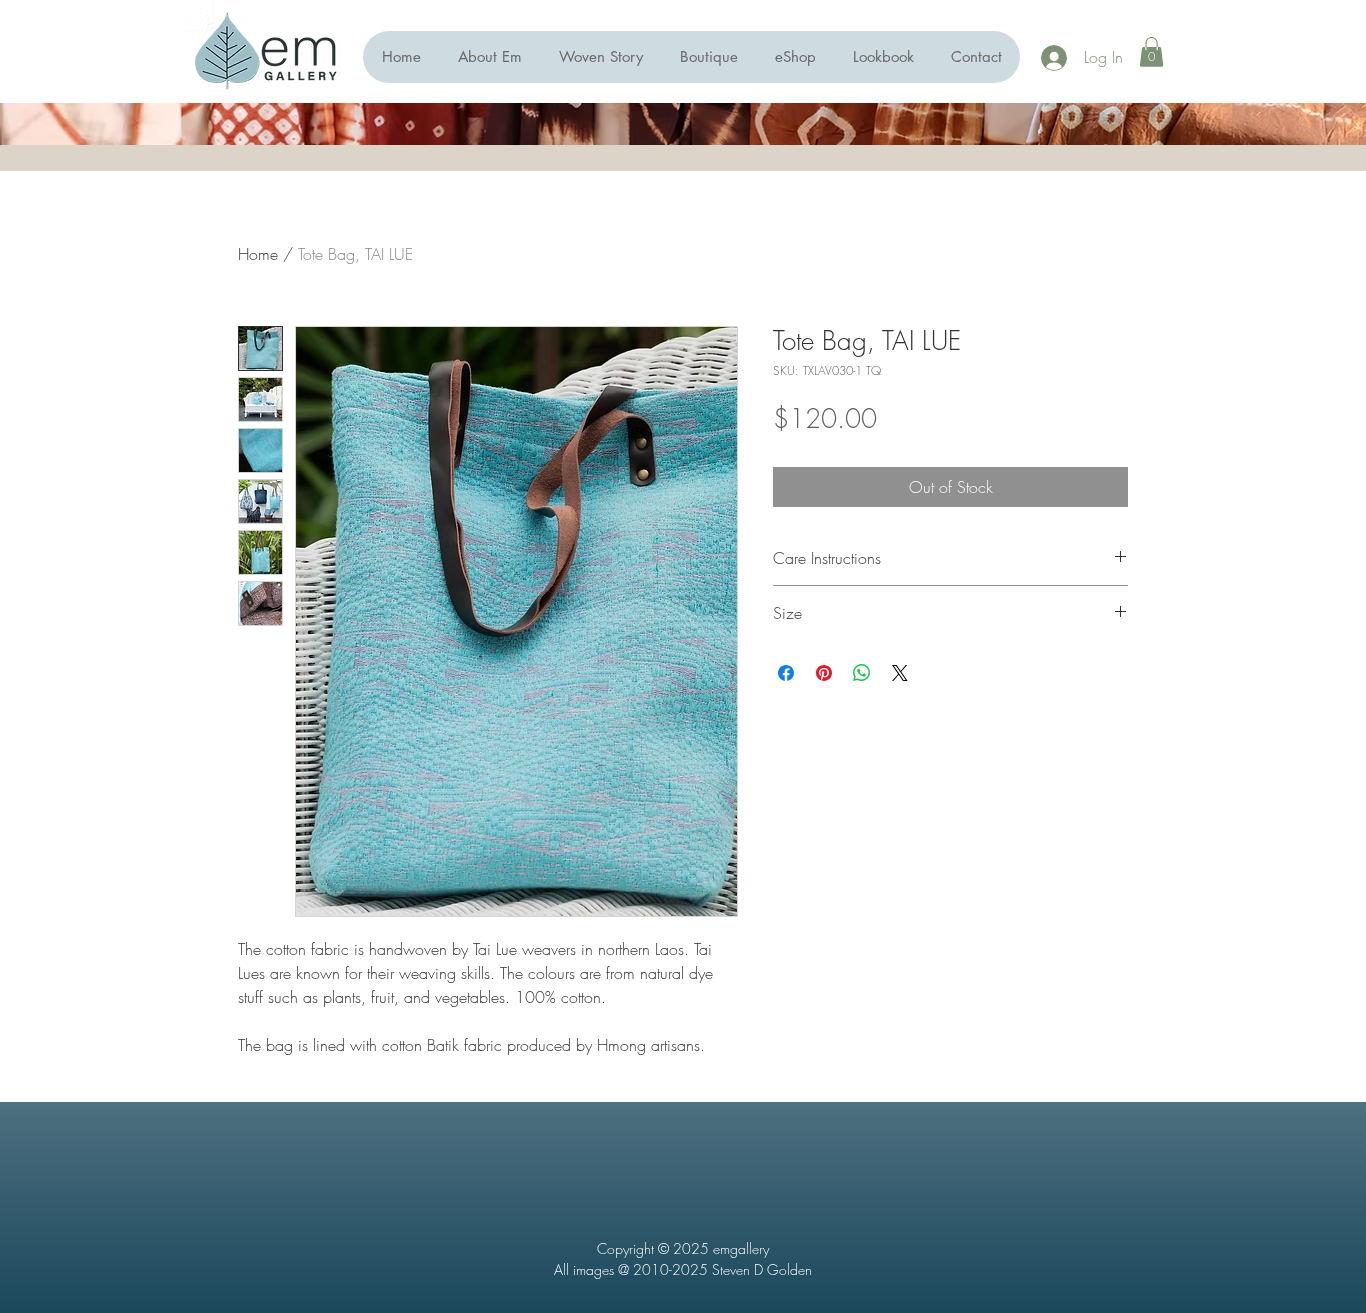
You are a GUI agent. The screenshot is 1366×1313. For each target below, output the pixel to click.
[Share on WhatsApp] (862, 673)
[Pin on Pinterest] (824, 673)
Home (258, 254)
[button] (795, 57)
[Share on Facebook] (786, 673)
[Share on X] (900, 673)
